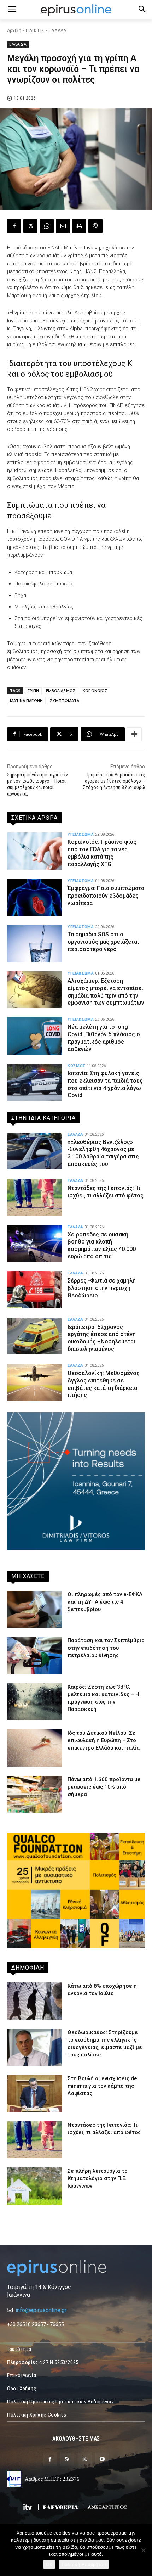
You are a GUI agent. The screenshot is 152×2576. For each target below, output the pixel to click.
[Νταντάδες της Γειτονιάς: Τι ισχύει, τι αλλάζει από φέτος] (35, 1197)
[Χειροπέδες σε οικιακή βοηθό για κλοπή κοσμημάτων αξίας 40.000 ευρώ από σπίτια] (35, 1244)
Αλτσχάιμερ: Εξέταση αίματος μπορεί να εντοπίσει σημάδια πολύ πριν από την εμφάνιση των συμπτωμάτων (106, 992)
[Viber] (95, 226)
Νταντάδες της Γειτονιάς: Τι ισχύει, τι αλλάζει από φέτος (106, 1192)
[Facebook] (14, 226)
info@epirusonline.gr (41, 2310)
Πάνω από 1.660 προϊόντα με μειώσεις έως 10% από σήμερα (104, 1787)
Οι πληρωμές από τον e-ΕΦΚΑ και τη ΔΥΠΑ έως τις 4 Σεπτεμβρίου (105, 1602)
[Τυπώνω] (79, 226)
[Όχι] (143, 2550)
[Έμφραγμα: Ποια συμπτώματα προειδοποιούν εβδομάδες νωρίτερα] (35, 897)
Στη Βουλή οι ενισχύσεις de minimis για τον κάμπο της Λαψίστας (102, 2086)
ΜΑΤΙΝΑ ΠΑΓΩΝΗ (26, 700)
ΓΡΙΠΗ (33, 691)
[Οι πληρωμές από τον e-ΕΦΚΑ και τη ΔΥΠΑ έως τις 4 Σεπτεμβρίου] (35, 1609)
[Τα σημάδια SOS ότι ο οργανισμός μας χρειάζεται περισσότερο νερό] (35, 944)
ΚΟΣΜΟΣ (77, 1066)
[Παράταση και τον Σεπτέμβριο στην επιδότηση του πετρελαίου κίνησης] (35, 1655)
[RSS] (67, 2460)
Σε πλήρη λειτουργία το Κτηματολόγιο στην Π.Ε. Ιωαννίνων (98, 2178)
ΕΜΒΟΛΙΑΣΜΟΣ (61, 691)
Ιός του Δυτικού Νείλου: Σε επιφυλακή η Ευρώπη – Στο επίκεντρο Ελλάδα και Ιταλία (104, 1740)
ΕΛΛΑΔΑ (57, 30)
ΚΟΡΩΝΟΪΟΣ (95, 691)
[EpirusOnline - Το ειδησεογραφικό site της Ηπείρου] (76, 10)
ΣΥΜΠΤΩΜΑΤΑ (65, 700)
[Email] (63, 226)
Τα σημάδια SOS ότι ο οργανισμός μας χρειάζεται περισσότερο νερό (103, 942)
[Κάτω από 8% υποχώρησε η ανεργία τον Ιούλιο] (35, 2001)
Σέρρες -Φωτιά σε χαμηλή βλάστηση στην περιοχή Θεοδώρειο (102, 1288)
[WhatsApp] (47, 226)
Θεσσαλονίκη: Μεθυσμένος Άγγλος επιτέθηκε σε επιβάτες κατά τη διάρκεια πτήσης (104, 1384)
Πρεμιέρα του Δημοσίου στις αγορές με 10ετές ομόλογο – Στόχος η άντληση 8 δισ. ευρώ (114, 781)
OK (49, 2564)
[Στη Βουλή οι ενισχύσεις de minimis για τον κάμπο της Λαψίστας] (35, 2094)
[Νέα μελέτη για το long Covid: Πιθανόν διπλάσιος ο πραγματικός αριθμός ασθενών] (35, 1036)
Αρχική (14, 30)
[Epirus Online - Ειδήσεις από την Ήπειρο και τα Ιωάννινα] (76, 2268)
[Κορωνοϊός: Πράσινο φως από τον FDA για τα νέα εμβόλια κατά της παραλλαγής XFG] (35, 851)
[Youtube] (102, 2460)
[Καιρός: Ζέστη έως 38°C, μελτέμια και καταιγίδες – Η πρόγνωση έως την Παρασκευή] (35, 1702)
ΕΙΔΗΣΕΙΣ (35, 30)
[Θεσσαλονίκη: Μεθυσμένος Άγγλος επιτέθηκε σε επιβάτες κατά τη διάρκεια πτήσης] (35, 1382)
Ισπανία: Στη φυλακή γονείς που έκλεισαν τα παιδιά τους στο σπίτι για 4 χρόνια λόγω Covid (105, 1084)
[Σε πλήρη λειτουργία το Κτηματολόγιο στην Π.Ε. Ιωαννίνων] (35, 2186)
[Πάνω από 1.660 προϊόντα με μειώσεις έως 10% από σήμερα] (35, 1794)
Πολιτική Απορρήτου (84, 2564)
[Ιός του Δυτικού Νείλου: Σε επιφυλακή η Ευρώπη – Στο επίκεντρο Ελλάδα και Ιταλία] (35, 1748)
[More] (134, 734)
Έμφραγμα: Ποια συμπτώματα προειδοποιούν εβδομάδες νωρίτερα (106, 896)
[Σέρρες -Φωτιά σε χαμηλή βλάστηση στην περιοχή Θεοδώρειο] (35, 1290)
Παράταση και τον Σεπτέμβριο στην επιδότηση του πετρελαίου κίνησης (106, 1648)
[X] (30, 226)
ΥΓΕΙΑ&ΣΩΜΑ (81, 834)
